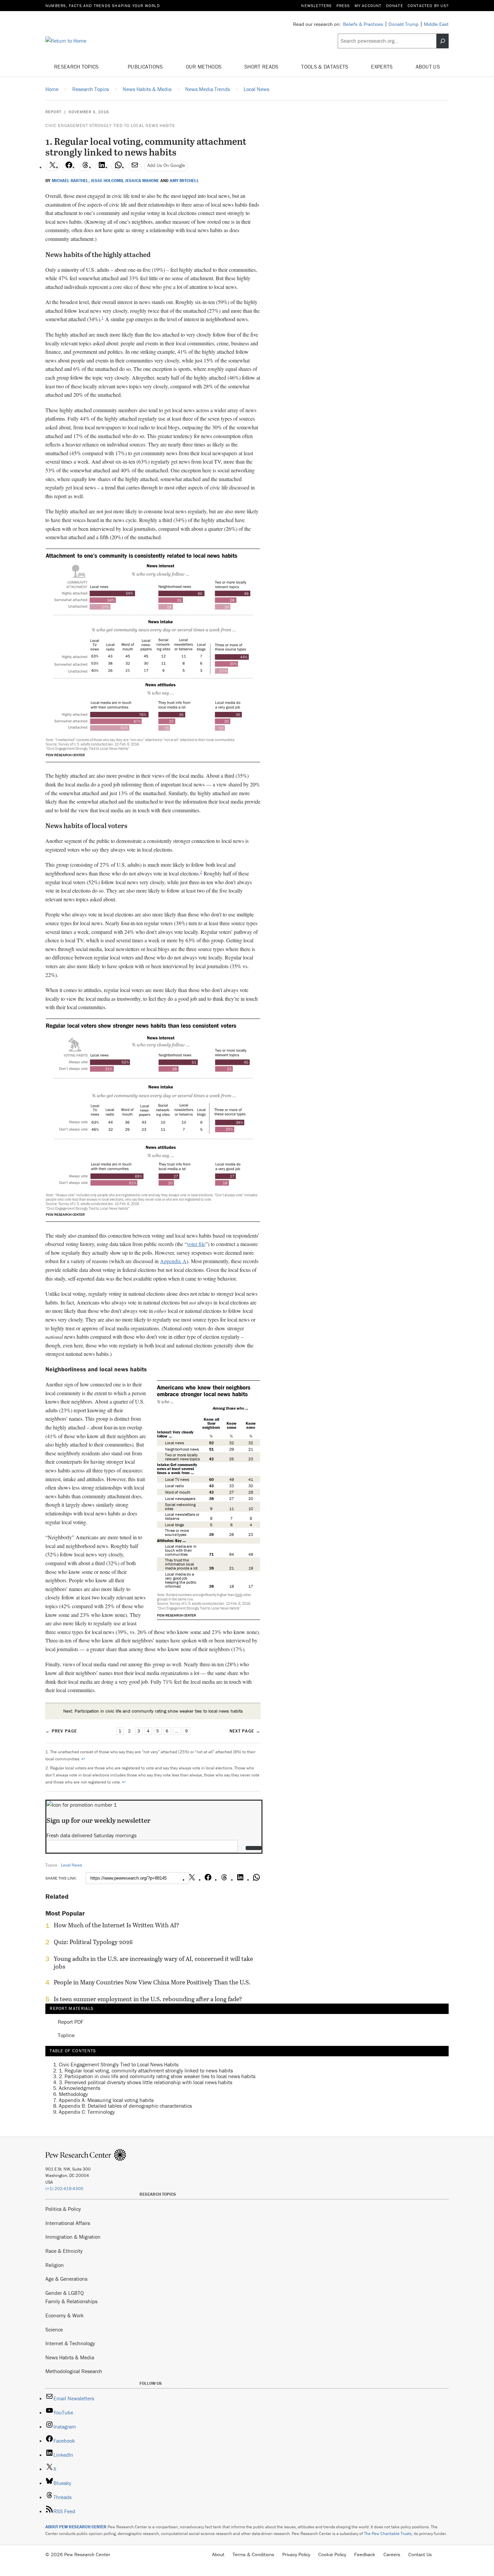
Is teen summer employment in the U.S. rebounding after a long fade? (148, 1999)
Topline (66, 2035)
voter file (196, 1244)
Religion (55, 2265)
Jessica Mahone (142, 181)
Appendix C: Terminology (87, 2112)
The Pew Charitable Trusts (388, 2534)
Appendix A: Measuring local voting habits (106, 2100)
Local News (71, 1865)
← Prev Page (61, 1731)
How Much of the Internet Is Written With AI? (116, 1925)
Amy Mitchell (184, 181)
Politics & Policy (63, 2209)
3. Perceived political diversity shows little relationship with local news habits (146, 2082)
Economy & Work (65, 2315)
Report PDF (71, 2022)
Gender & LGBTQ (65, 2293)
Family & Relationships (71, 2301)
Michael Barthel (70, 181)
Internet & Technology (70, 2343)
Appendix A (173, 1261)
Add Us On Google (166, 165)
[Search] (443, 41)
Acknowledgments (79, 2088)
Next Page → (245, 1731)
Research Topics (77, 67)
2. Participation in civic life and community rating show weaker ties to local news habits (157, 2076)
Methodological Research (74, 2371)
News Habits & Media (70, 2357)
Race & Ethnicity (64, 2251)
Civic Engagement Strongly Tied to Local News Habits (110, 125)
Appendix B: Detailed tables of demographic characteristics (125, 2106)
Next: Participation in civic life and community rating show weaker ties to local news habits (153, 1711)
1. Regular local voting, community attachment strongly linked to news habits (146, 2070)
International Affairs (68, 2223)
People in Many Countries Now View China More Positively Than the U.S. (152, 1982)
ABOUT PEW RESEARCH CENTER (76, 2527)
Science (54, 2329)
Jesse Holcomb (107, 181)
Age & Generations (66, 2279)
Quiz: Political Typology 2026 (93, 1942)
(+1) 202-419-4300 (64, 2188)
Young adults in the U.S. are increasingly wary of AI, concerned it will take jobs (153, 1963)
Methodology (73, 2094)
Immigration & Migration (73, 2237)
